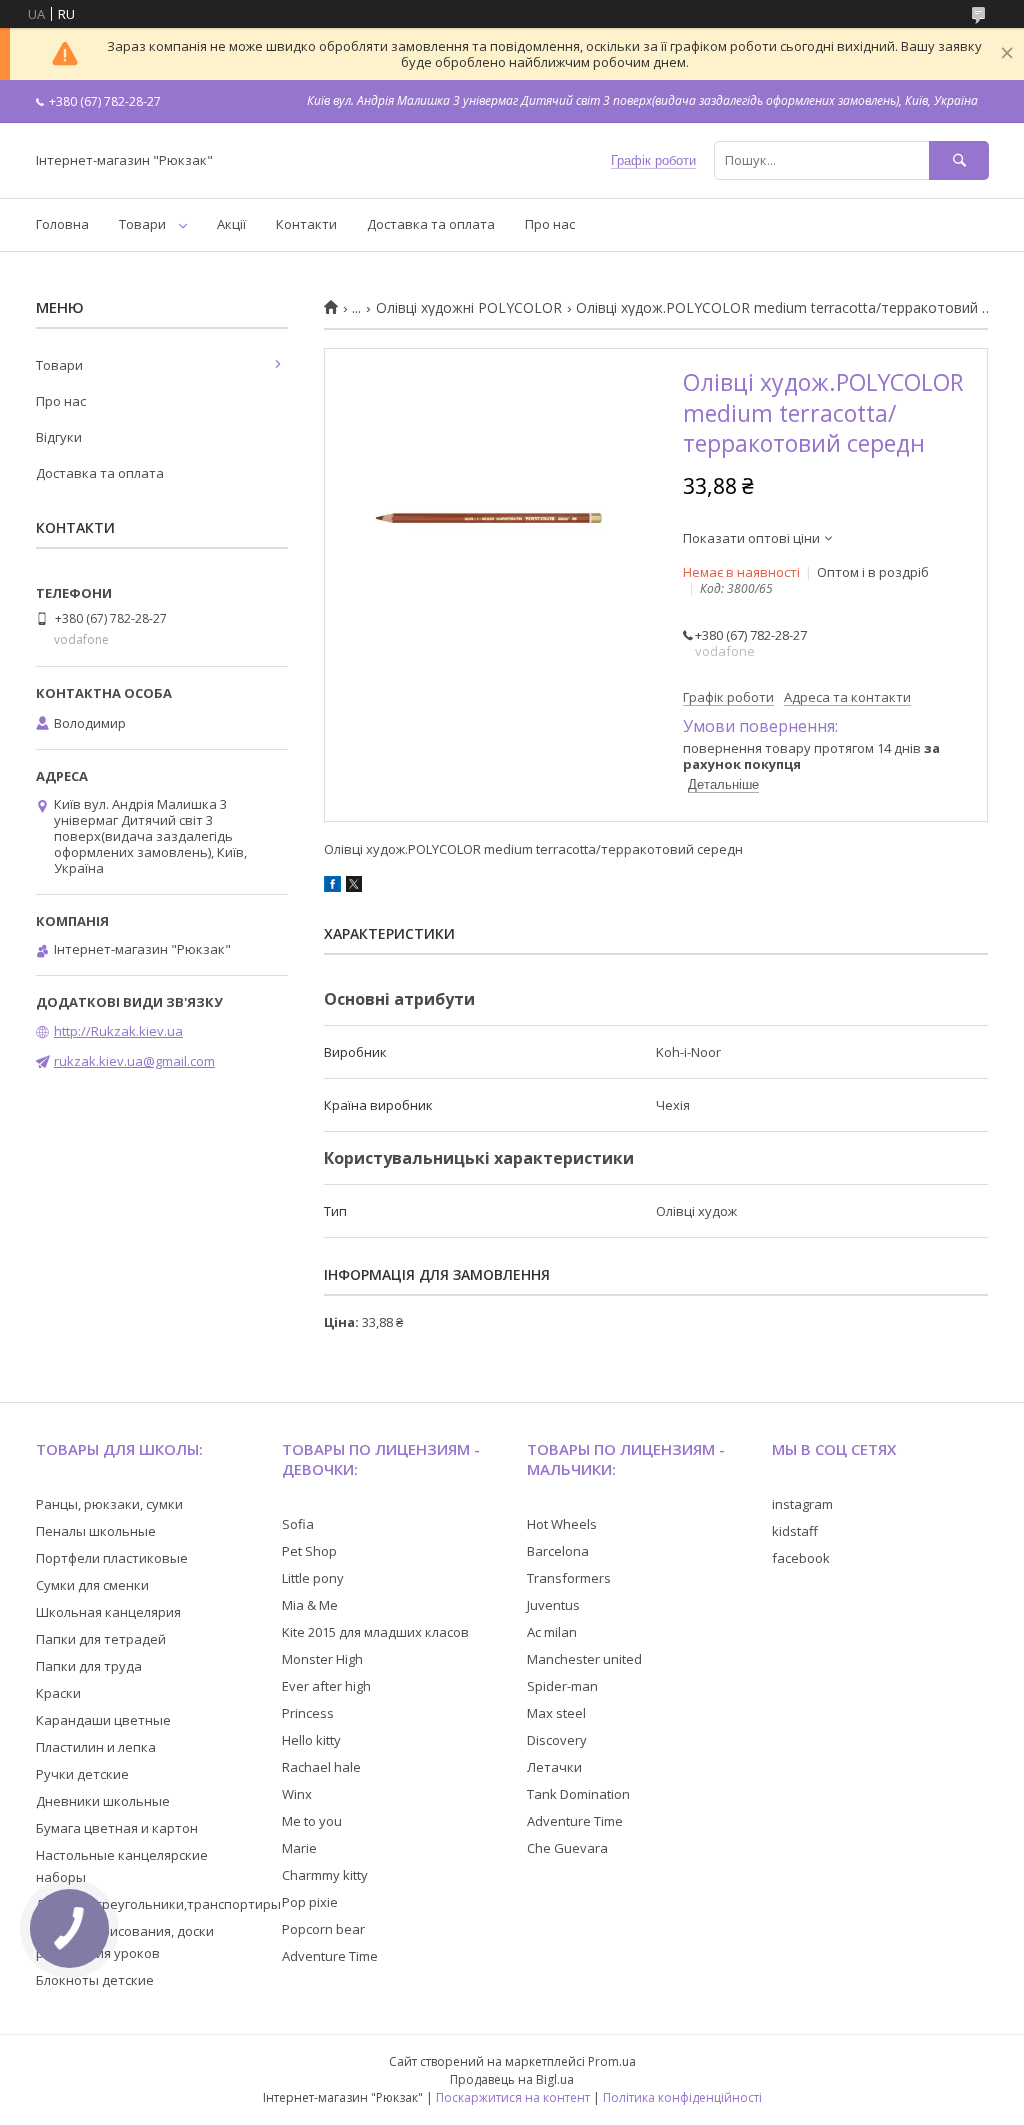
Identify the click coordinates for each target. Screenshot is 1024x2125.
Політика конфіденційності (682, 2097)
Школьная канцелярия (108, 1612)
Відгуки (59, 437)
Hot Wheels (562, 1524)
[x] (354, 887)
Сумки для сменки (92, 1585)
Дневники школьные (103, 1801)
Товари (142, 224)
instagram (802, 1504)
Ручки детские (82, 1774)
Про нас (550, 224)
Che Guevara (567, 1848)
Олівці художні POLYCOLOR (469, 308)
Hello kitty (311, 1740)
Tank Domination (578, 1794)
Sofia (298, 1524)
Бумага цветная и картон (117, 1828)
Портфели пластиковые (112, 1558)
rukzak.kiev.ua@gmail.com (134, 1061)
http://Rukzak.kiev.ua (118, 1031)
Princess (308, 1713)
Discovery (557, 1740)
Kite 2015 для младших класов (375, 1632)
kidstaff (795, 1531)
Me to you (312, 1821)
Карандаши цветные (103, 1720)
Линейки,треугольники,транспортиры (158, 1904)
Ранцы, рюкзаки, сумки (109, 1504)
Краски (58, 1693)
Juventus (553, 1605)
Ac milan (552, 1632)
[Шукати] (959, 160)
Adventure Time (330, 1956)
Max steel (556, 1713)
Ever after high (326, 1686)
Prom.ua (612, 2061)
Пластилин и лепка (96, 1747)
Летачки (554, 1767)
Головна (62, 224)
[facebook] (332, 887)
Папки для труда (89, 1666)
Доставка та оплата (431, 224)
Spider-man (562, 1686)
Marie (299, 1848)
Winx (297, 1794)
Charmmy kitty (325, 1875)
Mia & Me (310, 1605)
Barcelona (558, 1551)
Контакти (306, 224)
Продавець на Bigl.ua (512, 2079)
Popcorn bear (323, 1929)
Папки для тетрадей (101, 1639)
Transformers (569, 1578)
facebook (801, 1558)
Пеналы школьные (96, 1531)
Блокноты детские (95, 1980)
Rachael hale (321, 1767)
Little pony (313, 1578)
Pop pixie (310, 1902)
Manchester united (584, 1659)
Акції (231, 224)
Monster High (322, 1659)
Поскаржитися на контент (513, 2097)
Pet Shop (309, 1551)
